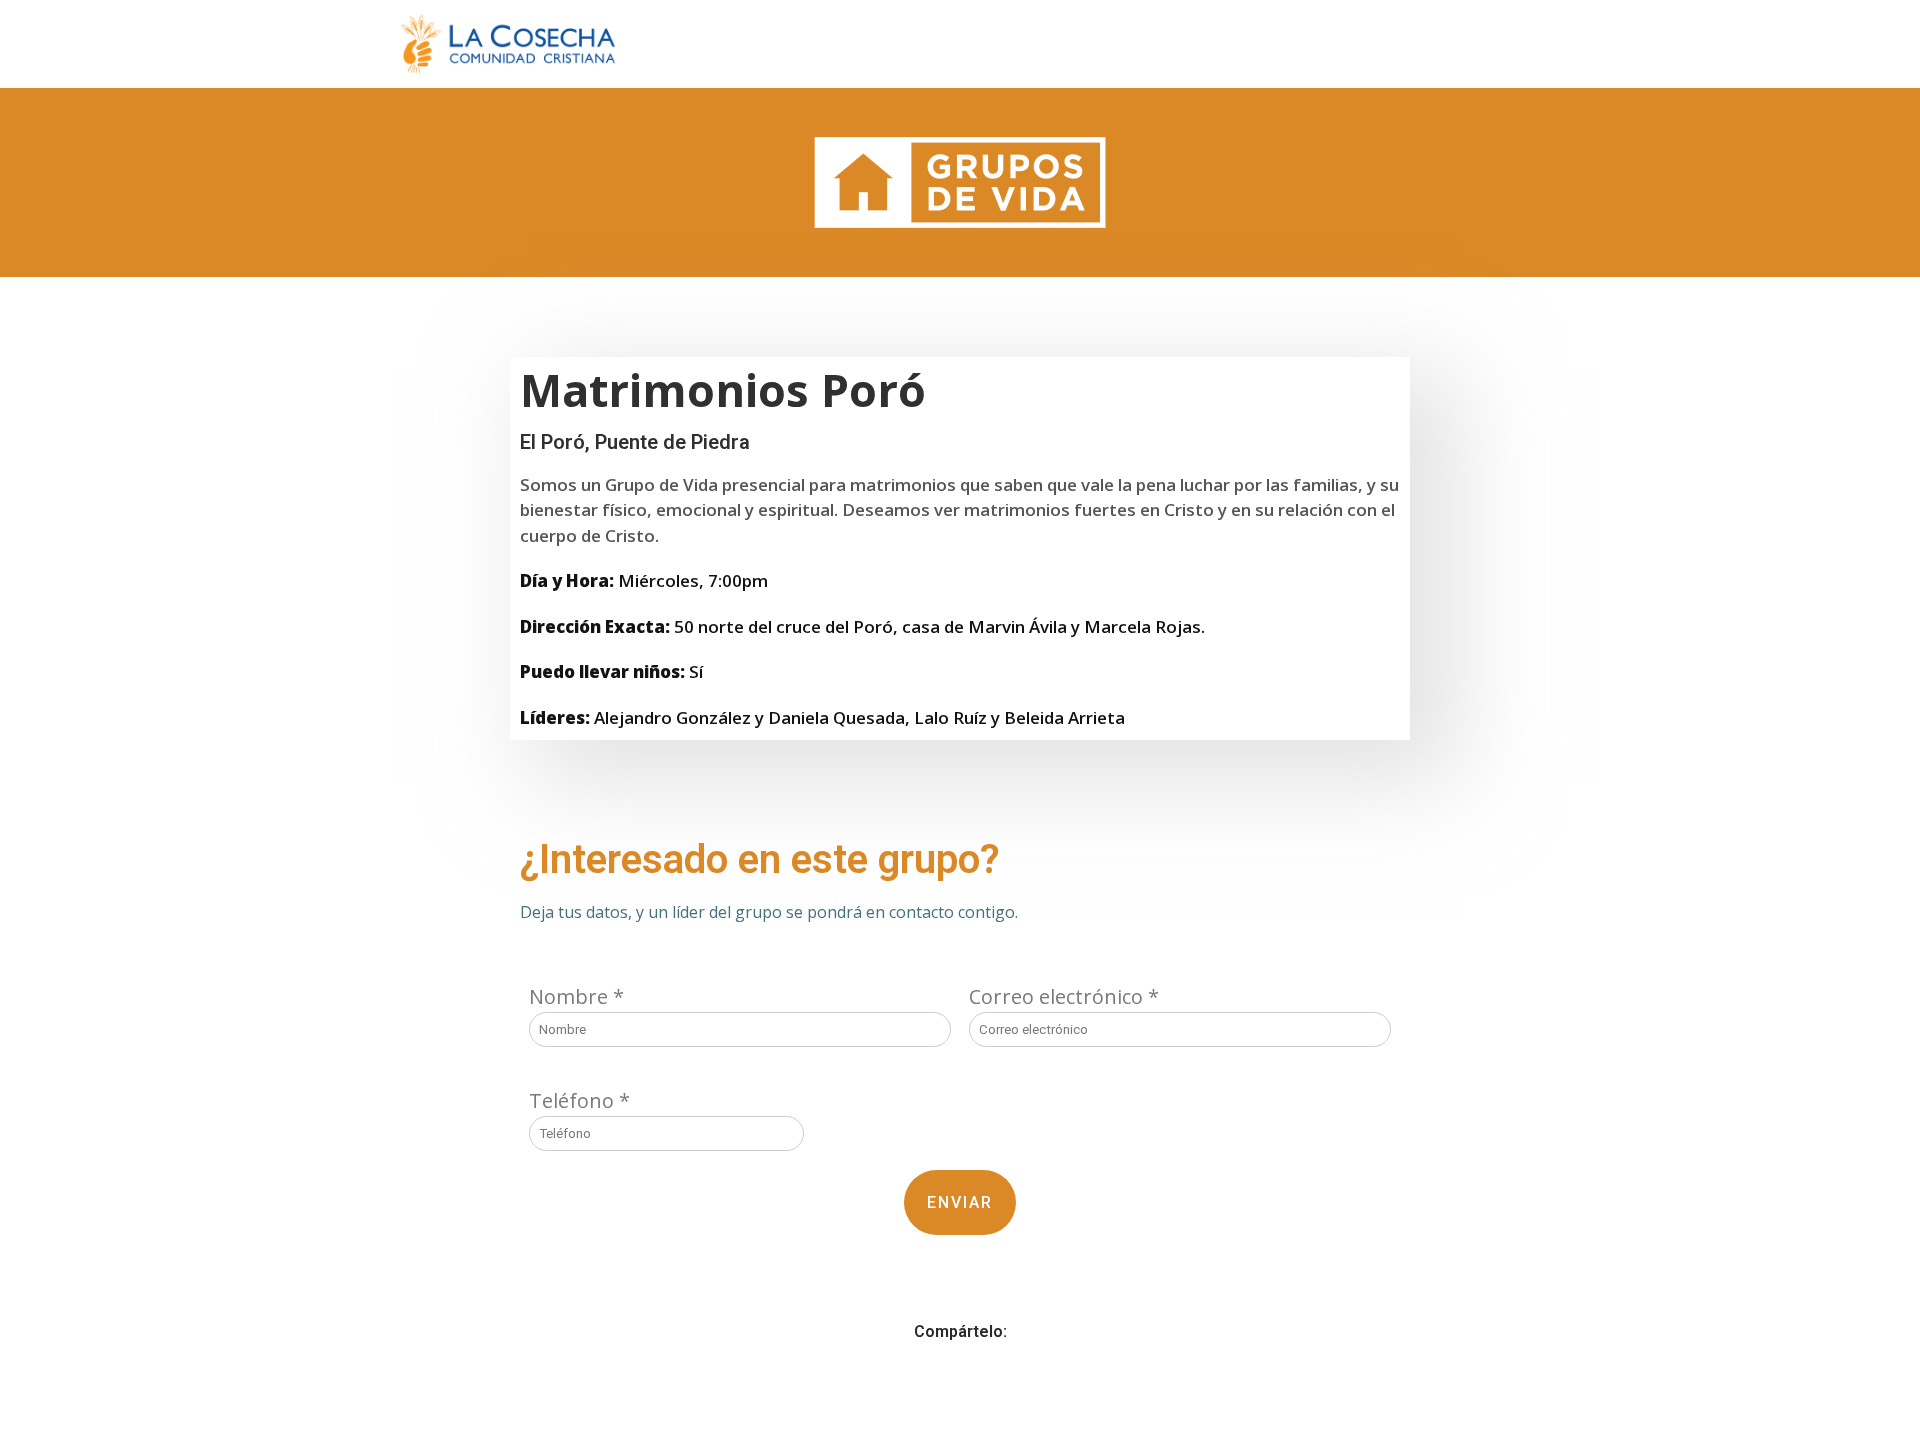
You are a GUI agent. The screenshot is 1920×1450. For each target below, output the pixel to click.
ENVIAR (960, 1202)
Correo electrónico (1064, 996)
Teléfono (579, 1100)
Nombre (576, 996)
